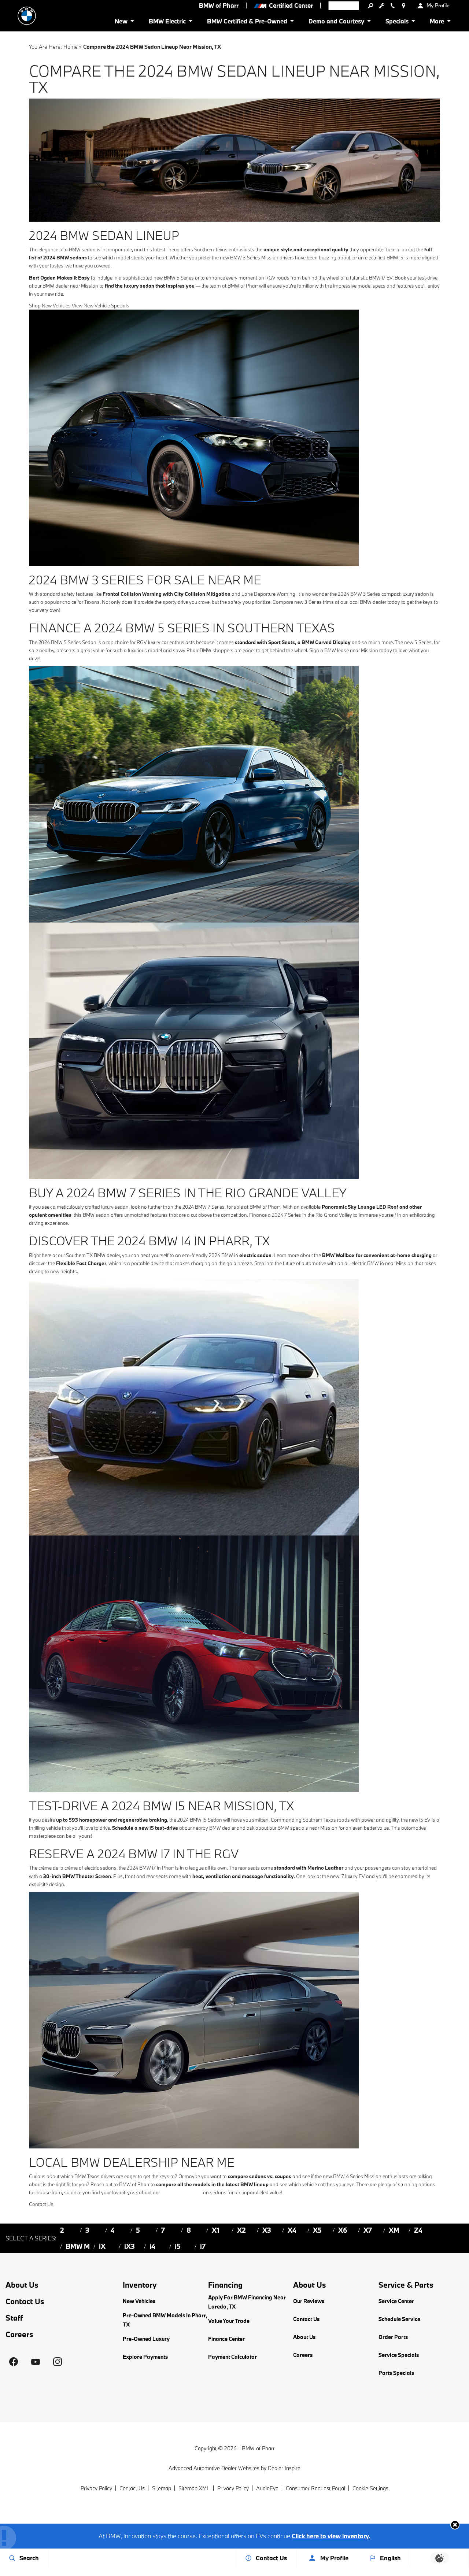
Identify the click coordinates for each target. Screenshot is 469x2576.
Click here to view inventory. (331, 2536)
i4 (152, 2246)
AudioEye (267, 2488)
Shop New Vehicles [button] (50, 306)
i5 (178, 2246)
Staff (14, 2318)
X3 (267, 2230)
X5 (317, 2230)
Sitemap (162, 2488)
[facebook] (14, 2362)
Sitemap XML (194, 2488)
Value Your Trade (229, 2321)
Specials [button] (397, 23)
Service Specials (399, 2355)
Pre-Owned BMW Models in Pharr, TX (165, 2320)
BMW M (78, 2246)
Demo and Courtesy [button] (336, 23)
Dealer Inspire (284, 2468)
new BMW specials (181, 2192)
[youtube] (36, 2362)
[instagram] (58, 2362)
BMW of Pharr (258, 2448)
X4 (292, 2230)
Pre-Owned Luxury (146, 2339)
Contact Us (25, 2301)
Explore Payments (145, 2357)
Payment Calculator (232, 2357)
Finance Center (226, 2339)
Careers (19, 2334)
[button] (455, 2525)
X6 (343, 2230)
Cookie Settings (370, 2488)
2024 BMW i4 (224, 1255)
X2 (241, 2230)
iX (102, 2246)
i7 (203, 2246)
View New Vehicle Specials (101, 306)
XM (394, 2230)
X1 (216, 2230)
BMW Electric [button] (167, 23)
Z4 (418, 2230)
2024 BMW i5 (192, 1820)
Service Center (396, 2301)
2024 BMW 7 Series (204, 1207)
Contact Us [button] (41, 2204)
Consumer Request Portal (315, 2488)
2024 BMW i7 (141, 1868)
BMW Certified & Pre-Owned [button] (247, 23)
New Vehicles (139, 2301)
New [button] (122, 23)
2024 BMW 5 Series (60, 642)
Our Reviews (309, 2301)
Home (71, 47)
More (437, 23)
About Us (22, 2285)
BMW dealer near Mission (70, 286)
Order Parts (393, 2337)
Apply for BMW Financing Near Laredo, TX (247, 2302)
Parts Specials (396, 2373)
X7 (368, 2230)
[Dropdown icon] (370, 5)
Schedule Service (399, 2319)
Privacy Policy (96, 2488)
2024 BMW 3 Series (359, 594)
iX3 (130, 2246)
